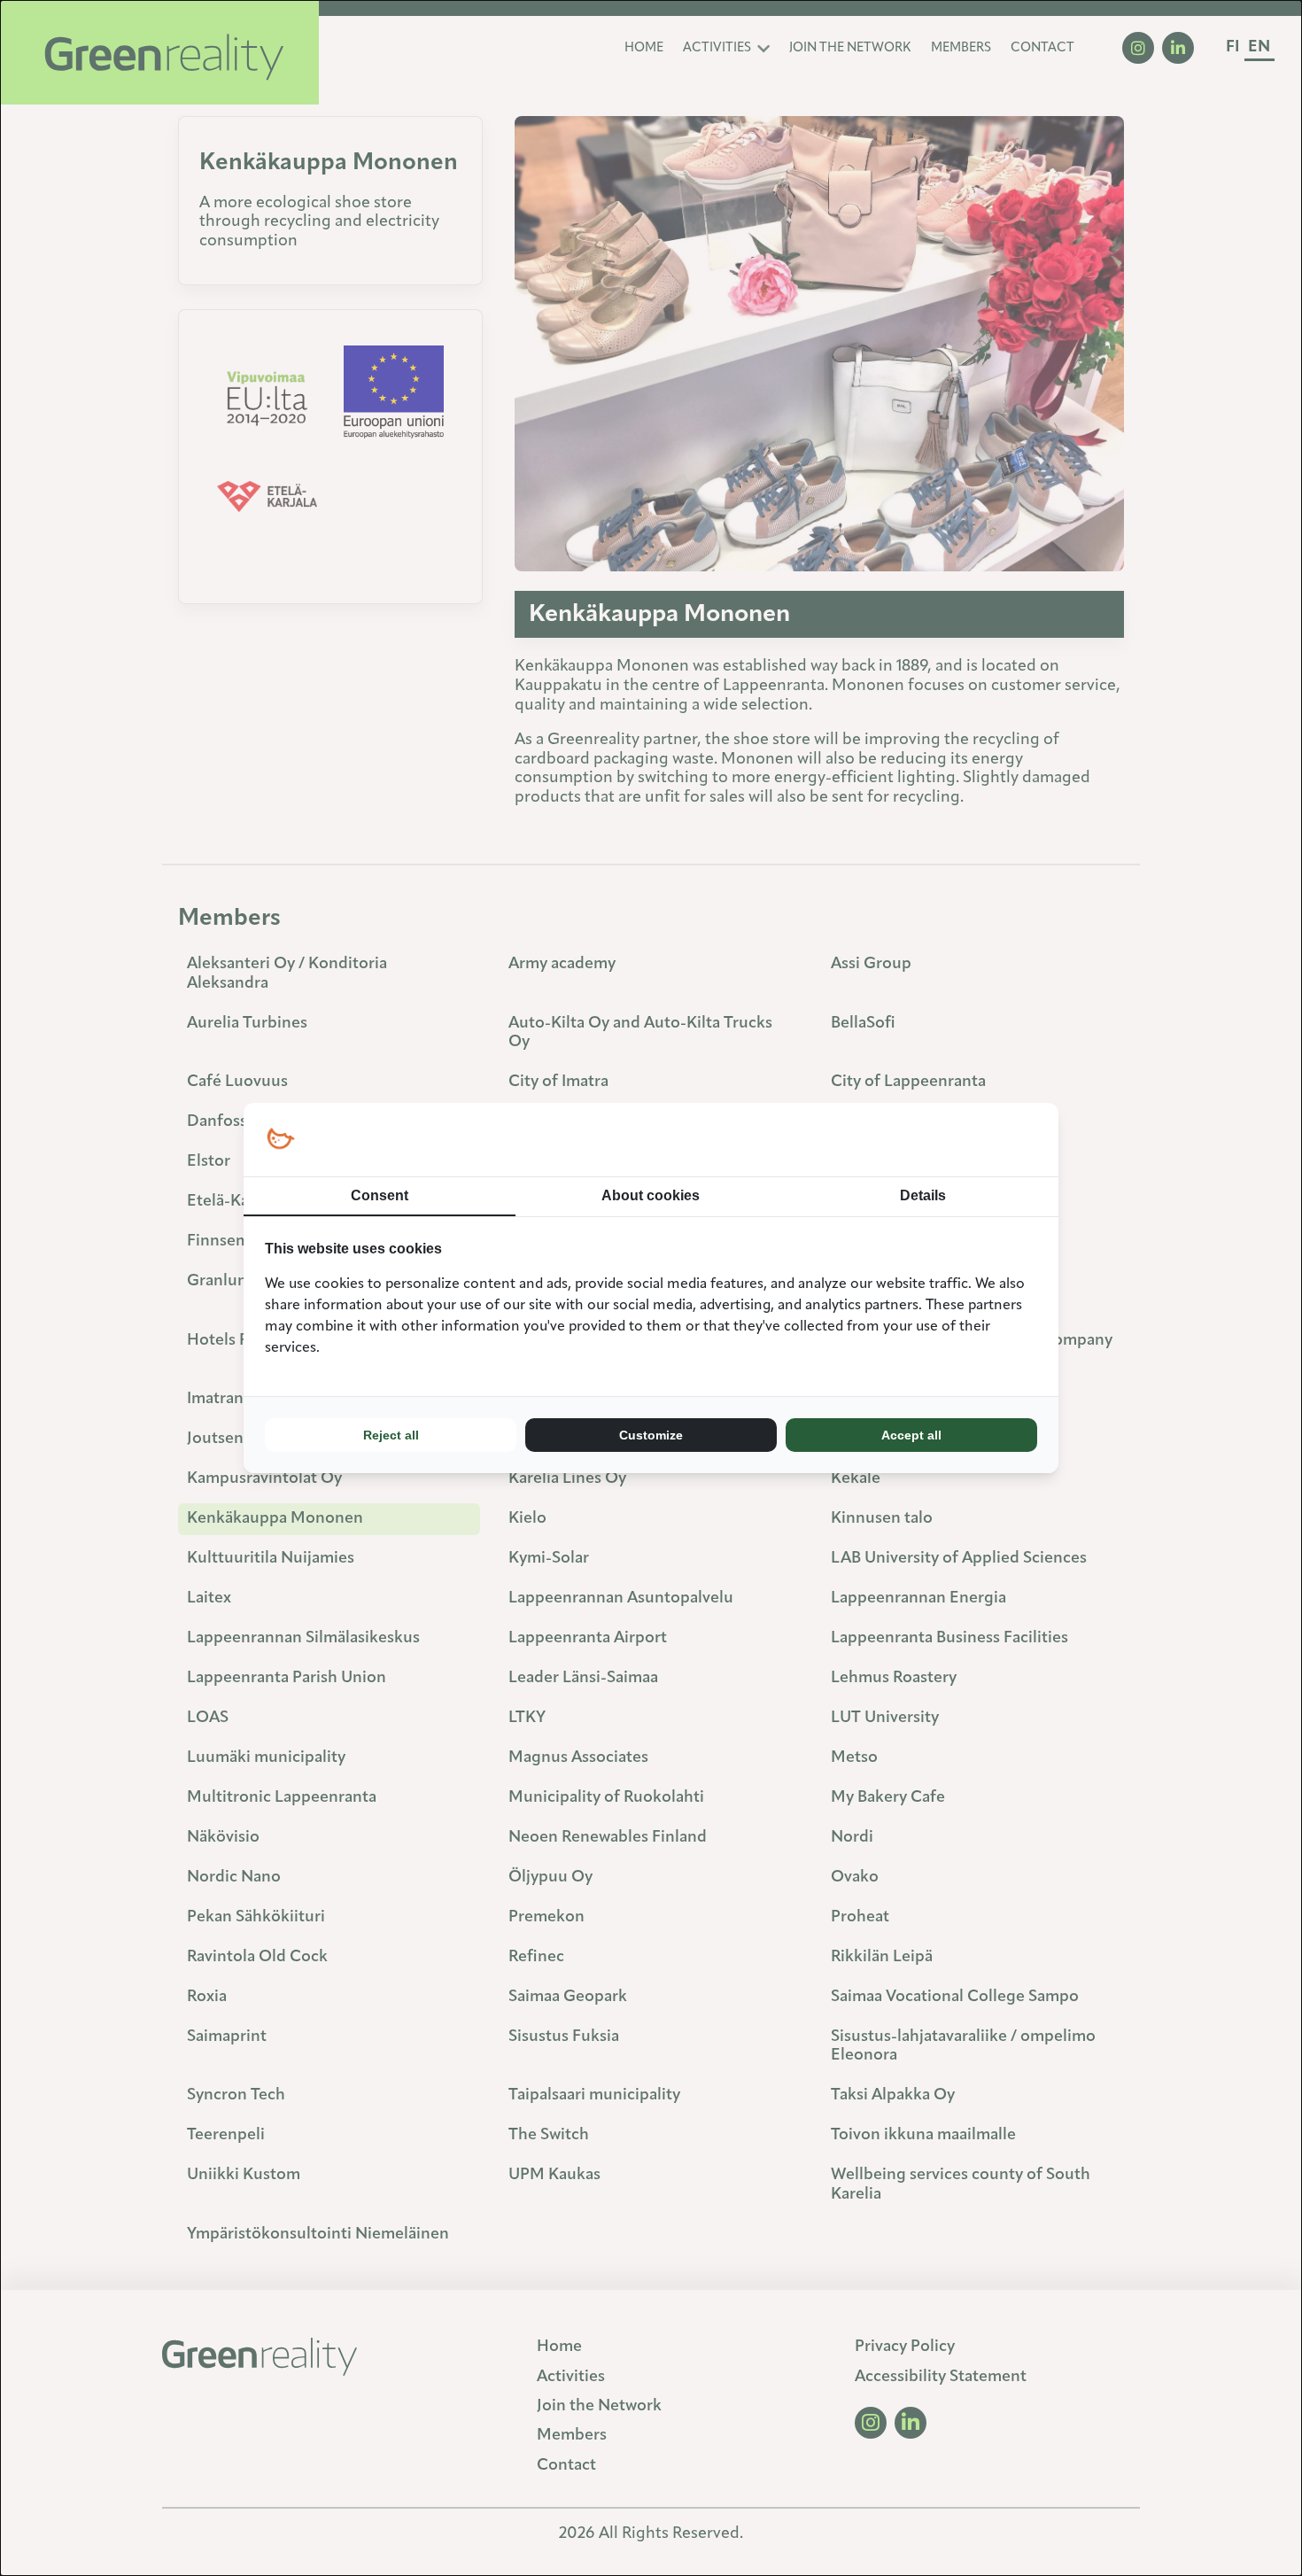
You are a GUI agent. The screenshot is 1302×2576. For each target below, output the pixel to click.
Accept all (911, 1435)
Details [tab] (923, 1195)
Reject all (391, 1435)
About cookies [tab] (651, 1195)
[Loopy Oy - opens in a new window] (280, 1140)
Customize (651, 1435)
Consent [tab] (380, 1195)
